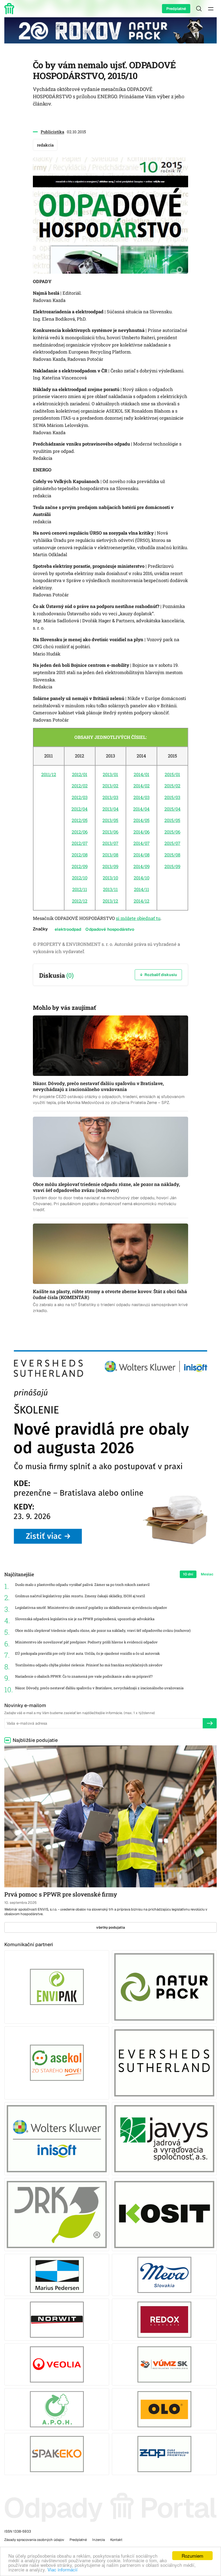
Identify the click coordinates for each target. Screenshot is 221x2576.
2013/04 (110, 809)
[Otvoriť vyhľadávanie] (199, 9)
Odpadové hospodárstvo (110, 929)
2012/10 (80, 878)
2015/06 (172, 832)
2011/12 (49, 774)
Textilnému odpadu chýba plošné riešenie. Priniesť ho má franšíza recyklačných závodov (89, 1665)
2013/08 (110, 855)
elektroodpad (68, 929)
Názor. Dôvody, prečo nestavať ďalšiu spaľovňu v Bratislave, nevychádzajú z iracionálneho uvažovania (99, 1688)
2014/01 (141, 774)
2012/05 (80, 820)
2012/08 (80, 855)
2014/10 (141, 878)
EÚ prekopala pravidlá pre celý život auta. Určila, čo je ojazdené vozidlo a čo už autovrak (87, 1654)
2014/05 (141, 820)
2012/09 (80, 866)
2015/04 (172, 809)
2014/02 (141, 786)
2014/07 (141, 843)
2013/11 (110, 889)
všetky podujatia (111, 1927)
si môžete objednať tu (138, 918)
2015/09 (172, 866)
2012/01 (80, 774)
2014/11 (141, 889)
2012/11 (80, 889)
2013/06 (110, 832)
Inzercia (99, 2540)
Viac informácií (63, 2569)
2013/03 (110, 797)
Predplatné (176, 9)
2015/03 (172, 797)
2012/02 (80, 786)
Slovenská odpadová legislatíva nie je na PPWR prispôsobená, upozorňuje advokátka (85, 1619)
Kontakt (116, 2540)
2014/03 (141, 797)
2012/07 (80, 843)
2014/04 (141, 809)
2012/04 (80, 809)
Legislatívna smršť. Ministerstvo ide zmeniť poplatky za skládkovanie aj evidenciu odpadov (91, 1608)
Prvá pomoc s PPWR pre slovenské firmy (61, 1894)
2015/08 (172, 855)
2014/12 (141, 901)
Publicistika (52, 132)
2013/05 (110, 820)
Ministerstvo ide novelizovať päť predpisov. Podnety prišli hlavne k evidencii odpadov (86, 1642)
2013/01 (110, 774)
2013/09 (110, 866)
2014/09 (141, 866)
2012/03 (80, 797)
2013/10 (110, 878)
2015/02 (172, 786)
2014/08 (141, 855)
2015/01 (172, 774)
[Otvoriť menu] (211, 9)
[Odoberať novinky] (210, 1723)
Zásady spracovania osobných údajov (34, 2540)
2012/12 (80, 901)
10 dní (188, 1574)
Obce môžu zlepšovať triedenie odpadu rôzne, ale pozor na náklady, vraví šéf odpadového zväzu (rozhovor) (103, 1631)
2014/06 (141, 832)
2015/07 (172, 843)
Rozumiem (192, 2556)
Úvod (10, 9)
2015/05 (172, 820)
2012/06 (80, 832)
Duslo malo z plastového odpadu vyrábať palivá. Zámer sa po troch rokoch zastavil (82, 1585)
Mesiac (207, 1574)
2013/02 (110, 786)
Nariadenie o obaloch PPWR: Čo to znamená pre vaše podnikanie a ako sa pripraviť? (84, 1676)
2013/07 (110, 843)
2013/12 (110, 901)
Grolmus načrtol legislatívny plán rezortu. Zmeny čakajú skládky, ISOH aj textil (80, 1596)
